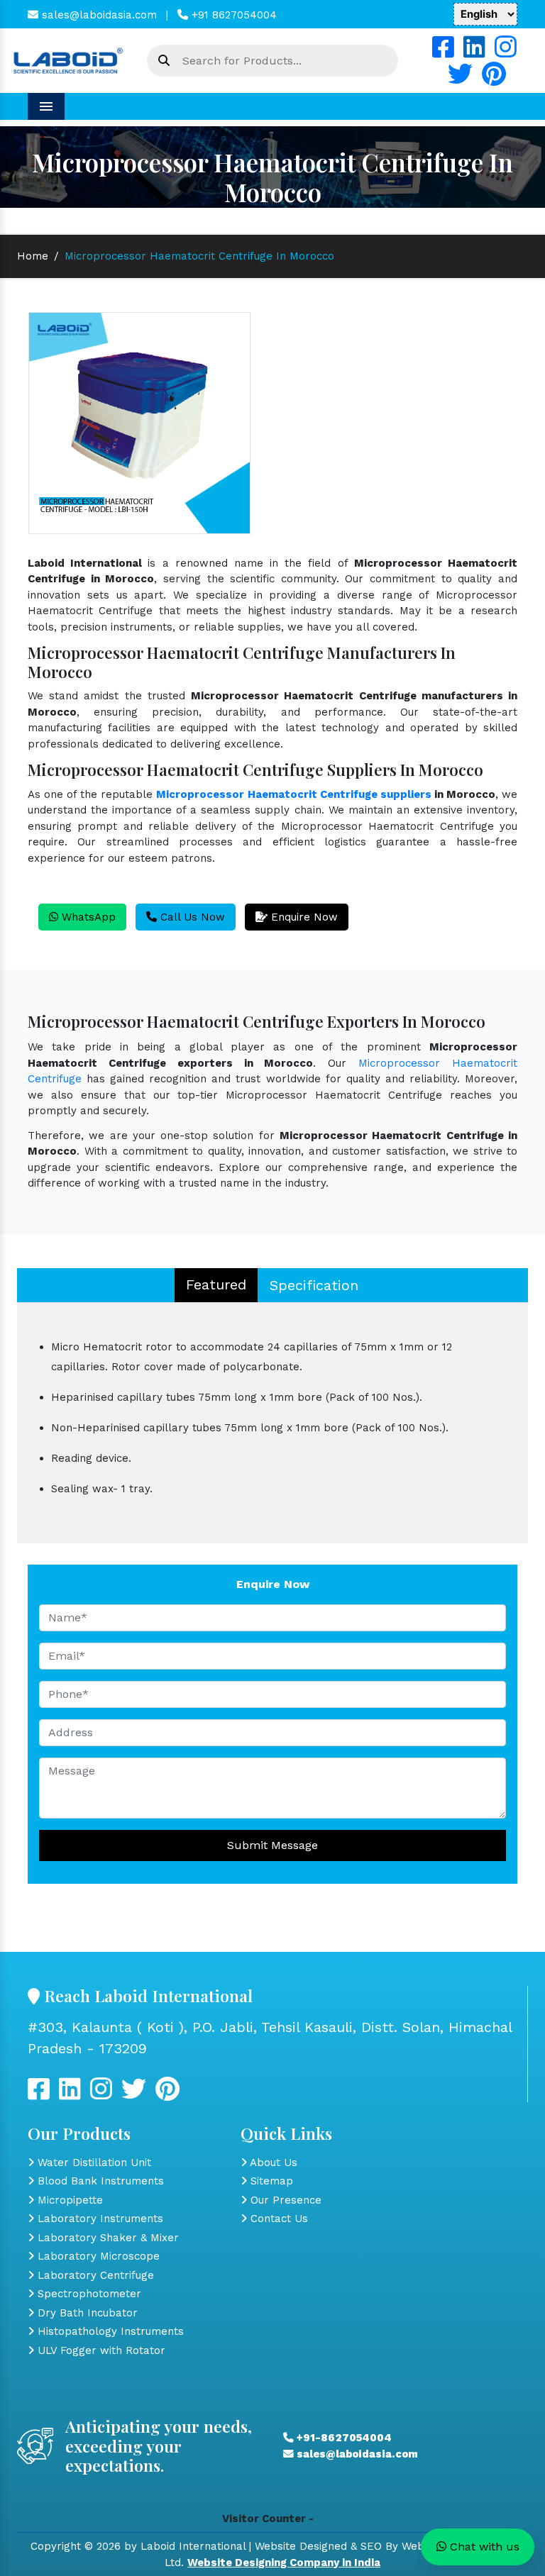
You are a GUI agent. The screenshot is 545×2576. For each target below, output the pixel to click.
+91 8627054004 (232, 15)
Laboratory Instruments (99, 2219)
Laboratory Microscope (97, 2256)
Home (33, 256)
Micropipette (68, 2200)
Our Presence (284, 2200)
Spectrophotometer (88, 2294)
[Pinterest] (494, 79)
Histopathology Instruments (109, 2331)
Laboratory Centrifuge (94, 2275)
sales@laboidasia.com (98, 15)
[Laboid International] (68, 60)
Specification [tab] (314, 1285)
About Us (272, 2163)
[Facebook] (443, 52)
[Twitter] (460, 79)
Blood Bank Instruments (99, 2181)
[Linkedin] (474, 52)
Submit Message (272, 1845)
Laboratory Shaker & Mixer (106, 2238)
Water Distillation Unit (93, 2163)
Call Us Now (191, 917)
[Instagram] (506, 52)
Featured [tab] (216, 1284)
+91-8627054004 (343, 2438)
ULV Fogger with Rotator (100, 2350)
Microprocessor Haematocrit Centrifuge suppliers (293, 794)
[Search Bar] (164, 61)
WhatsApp (87, 917)
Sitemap (270, 2181)
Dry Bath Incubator (86, 2313)
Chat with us (483, 2547)
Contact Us (277, 2219)
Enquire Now (303, 917)
